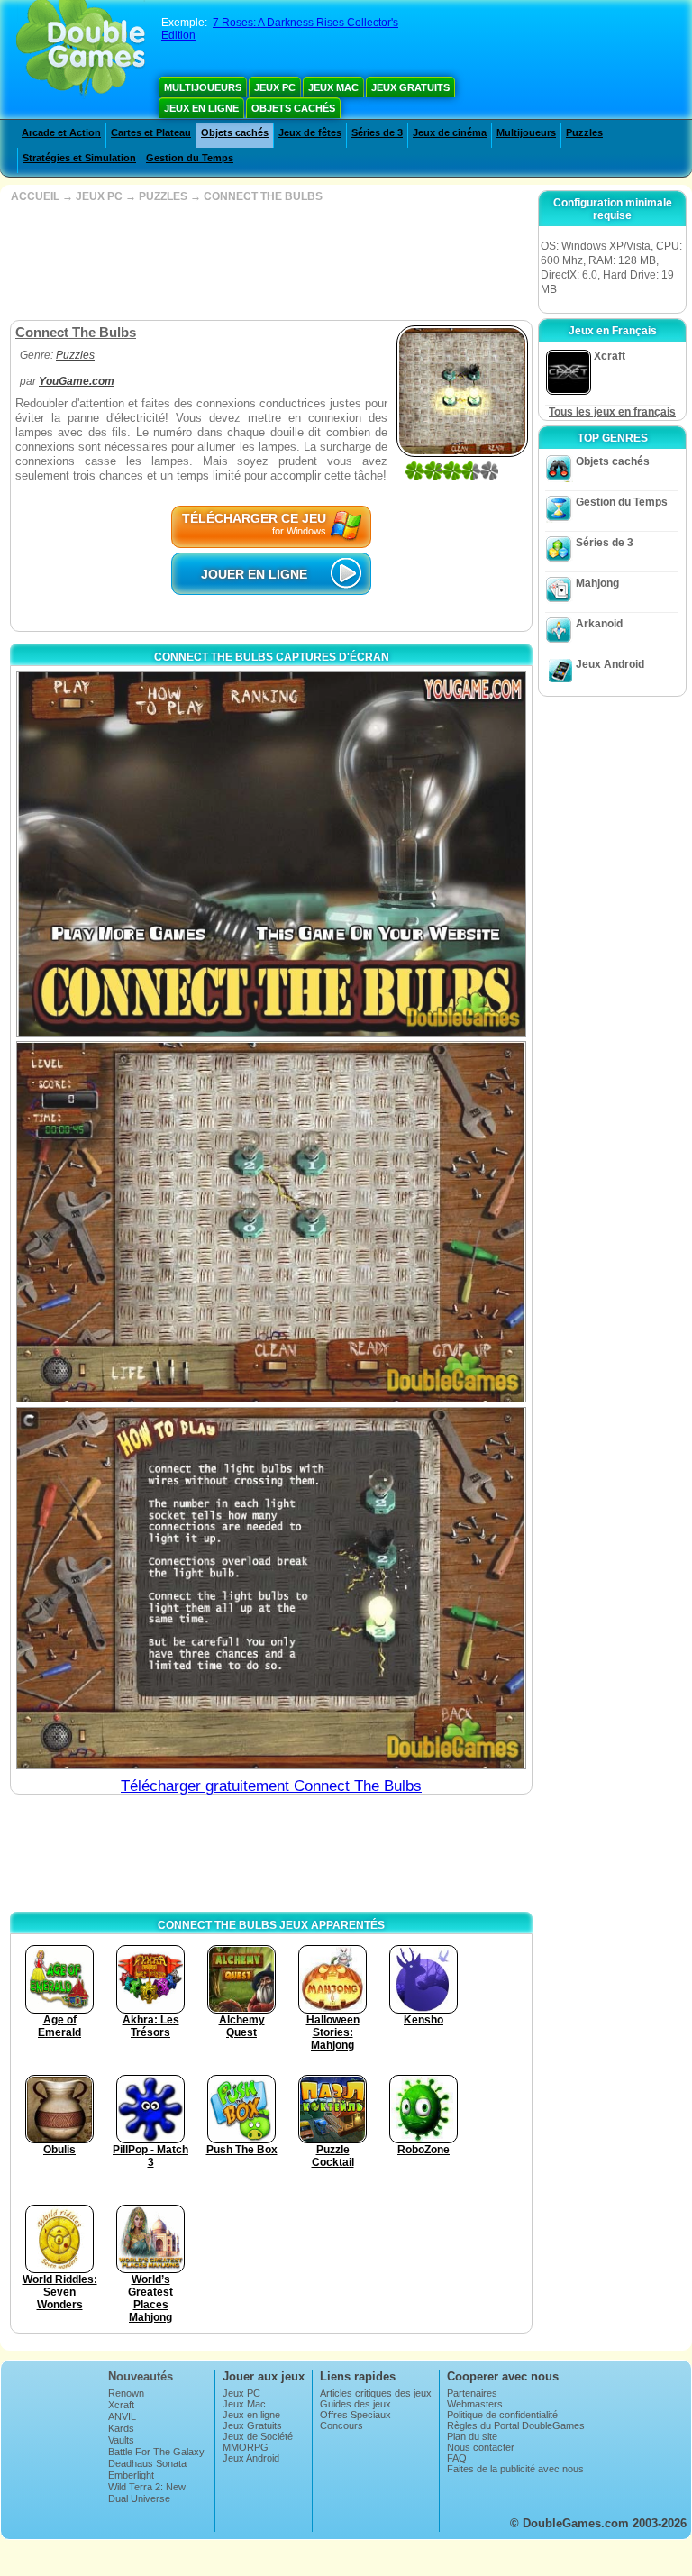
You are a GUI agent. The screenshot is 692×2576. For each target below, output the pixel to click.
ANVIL (122, 2416)
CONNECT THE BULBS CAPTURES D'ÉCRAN (272, 657)
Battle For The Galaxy (156, 2452)
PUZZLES (163, 196)
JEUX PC (99, 196)
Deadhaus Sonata (147, 2463)
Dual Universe (139, 2498)
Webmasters (475, 2404)
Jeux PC (275, 87)
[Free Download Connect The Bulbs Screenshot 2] (271, 1222)
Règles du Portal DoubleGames (516, 2425)
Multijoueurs (203, 87)
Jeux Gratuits (410, 87)
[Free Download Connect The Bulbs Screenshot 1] (271, 854)
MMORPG (246, 2447)
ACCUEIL (35, 196)
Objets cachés (293, 108)
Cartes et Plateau (151, 132)
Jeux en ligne (201, 108)
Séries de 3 (377, 132)
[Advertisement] (269, 261)
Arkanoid (599, 624)
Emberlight (131, 2475)
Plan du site (472, 2436)
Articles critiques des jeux (376, 2393)
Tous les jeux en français (612, 412)
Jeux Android (610, 664)
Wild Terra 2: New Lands (147, 2492)
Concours (341, 2425)
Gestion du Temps (190, 158)
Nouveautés (141, 2376)
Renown (126, 2393)
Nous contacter (481, 2447)
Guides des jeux (355, 2404)
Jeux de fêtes (310, 132)
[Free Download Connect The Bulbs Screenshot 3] (271, 1588)
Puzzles (584, 132)
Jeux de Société (258, 2436)
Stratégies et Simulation (79, 158)
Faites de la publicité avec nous (515, 2469)
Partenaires (472, 2393)
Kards (121, 2428)
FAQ (457, 2458)
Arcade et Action (61, 132)
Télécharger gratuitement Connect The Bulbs (271, 1786)
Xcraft (121, 2405)
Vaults (121, 2440)
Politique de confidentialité (502, 2415)
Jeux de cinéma (450, 132)
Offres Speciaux (355, 2415)
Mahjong (597, 583)
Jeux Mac (333, 87)
